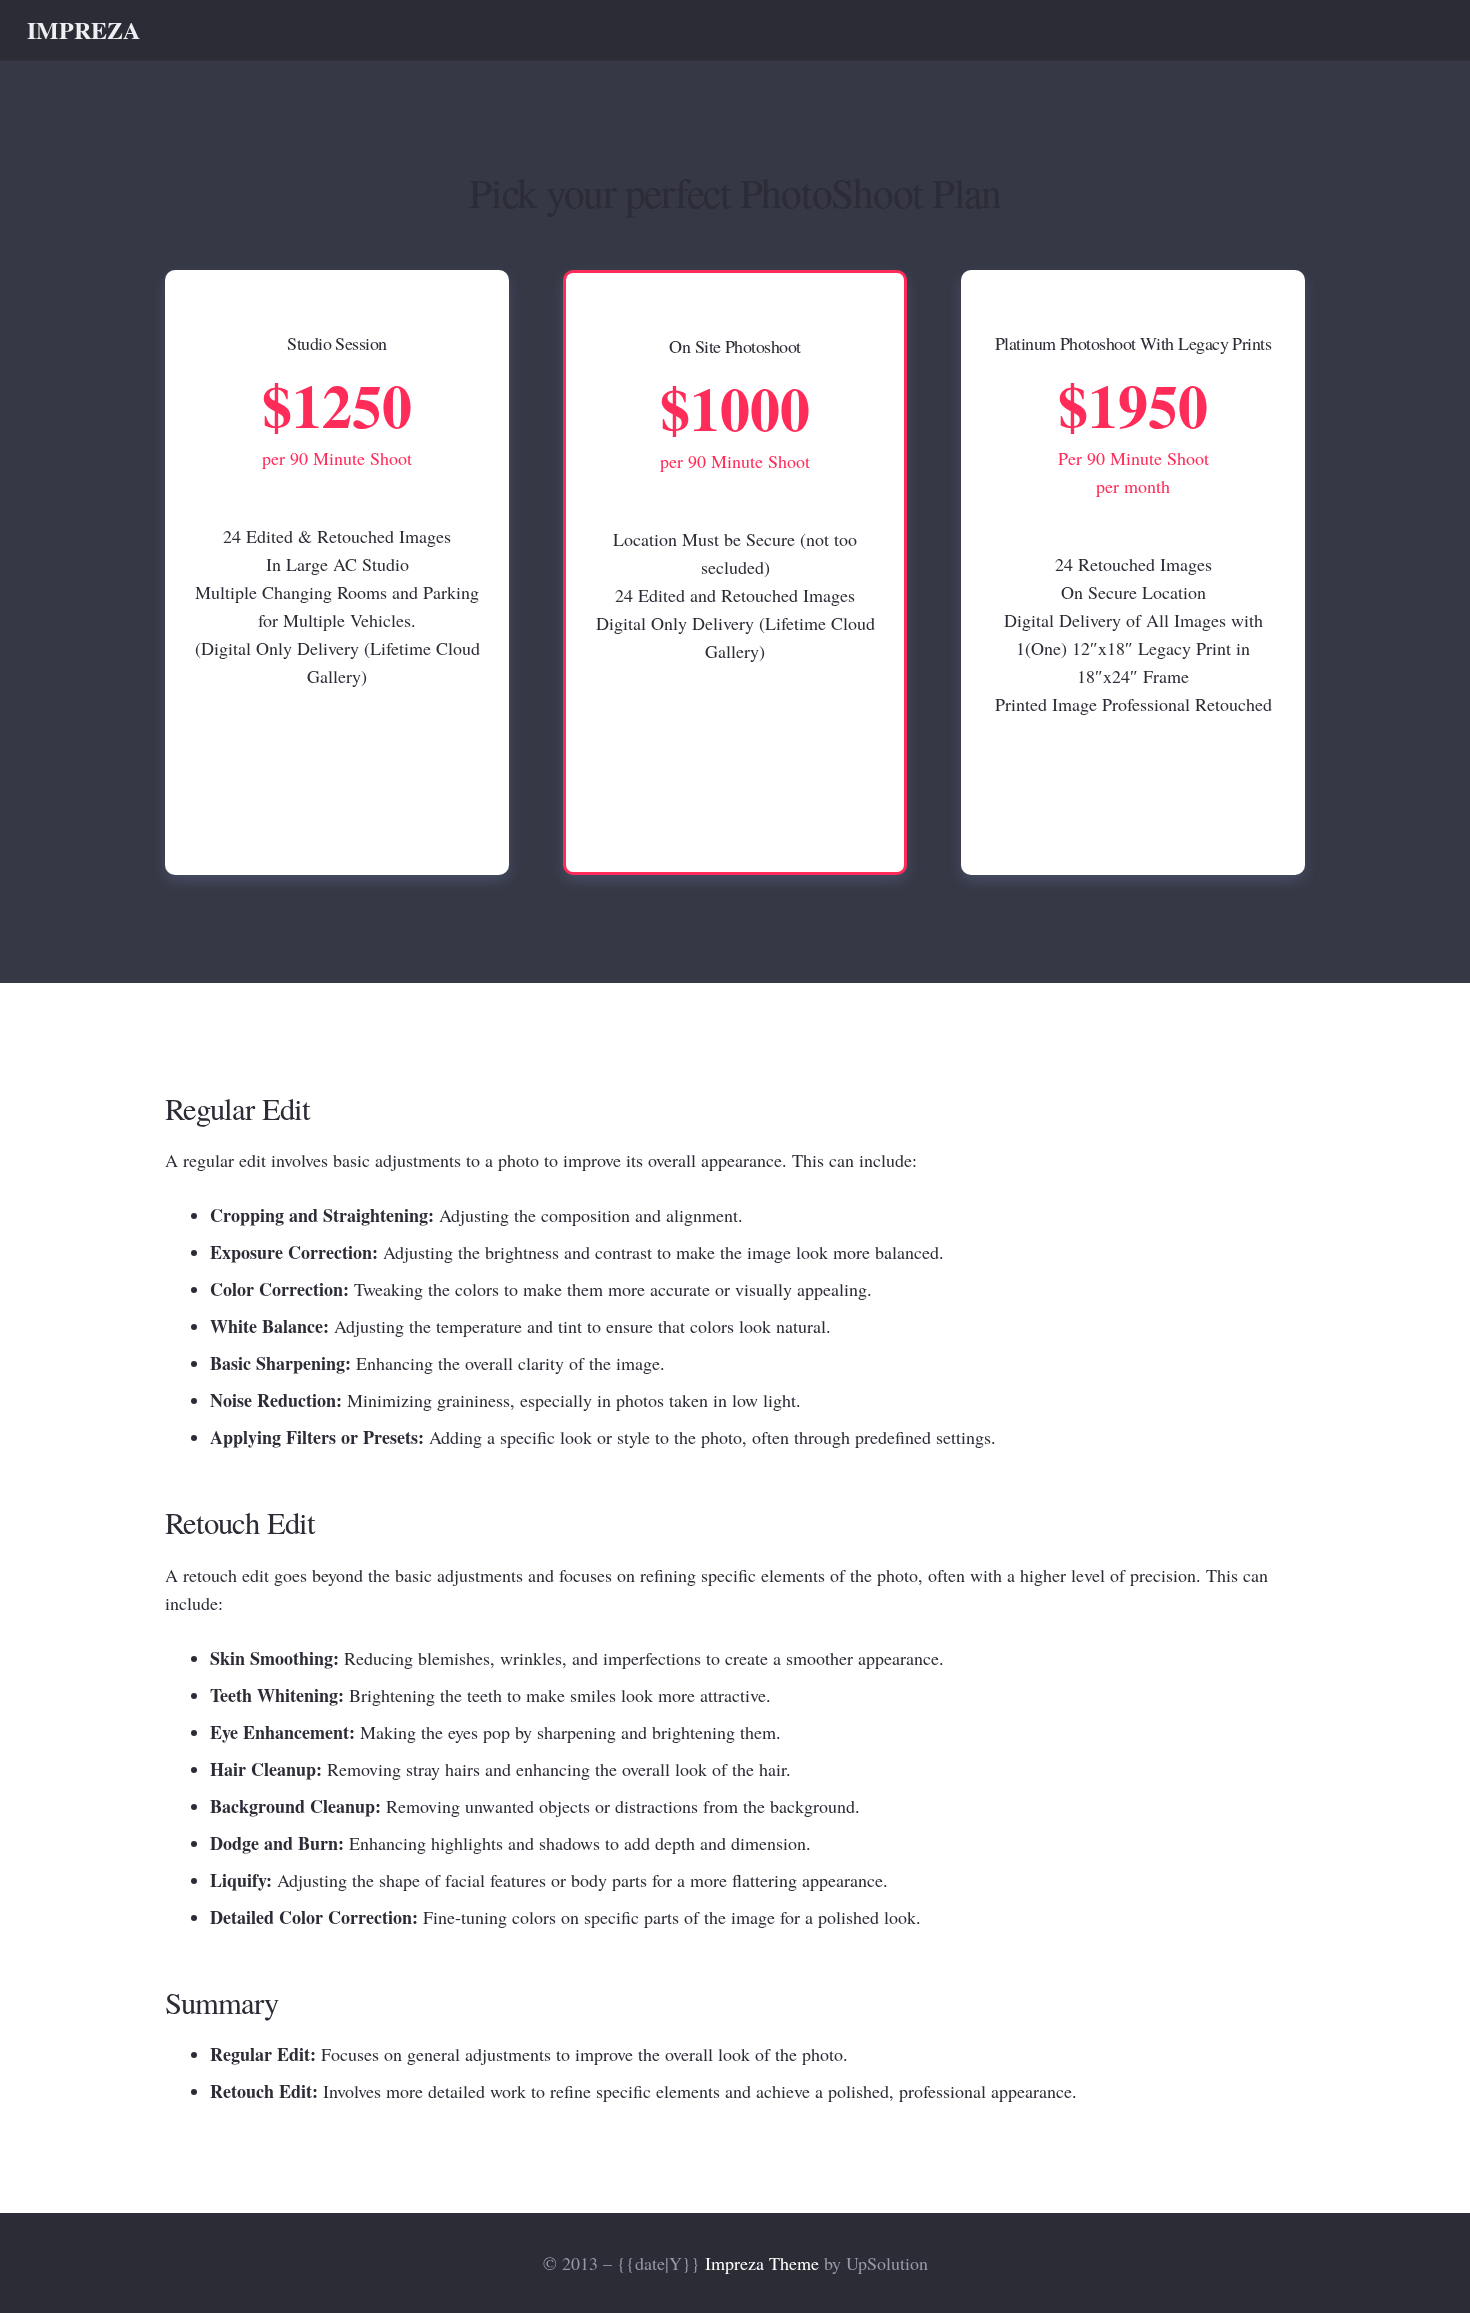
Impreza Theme (762, 2263)
